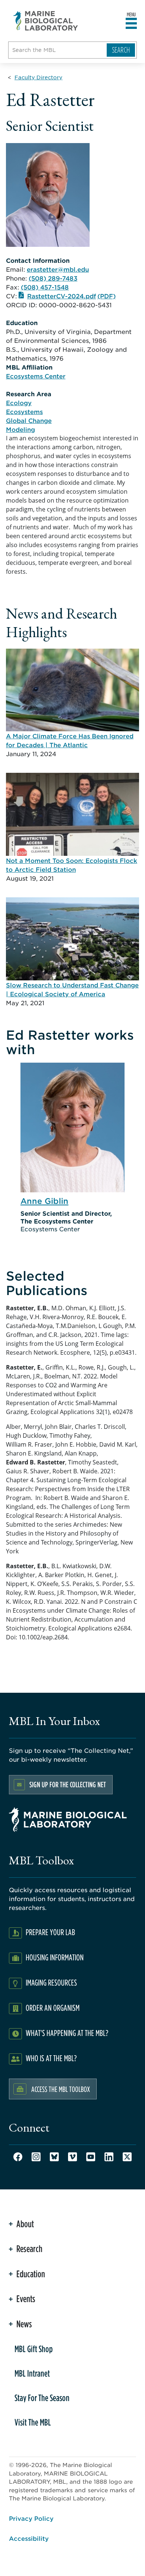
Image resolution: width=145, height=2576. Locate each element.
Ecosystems (24, 411)
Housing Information (55, 1957)
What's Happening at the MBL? (67, 2033)
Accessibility (29, 2538)
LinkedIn (109, 2157)
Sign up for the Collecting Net (68, 1784)
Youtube (91, 2157)
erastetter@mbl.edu (58, 269)
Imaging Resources (51, 1982)
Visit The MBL (33, 2422)
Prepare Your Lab (50, 1932)
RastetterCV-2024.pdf (62, 296)
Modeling (20, 429)
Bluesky (54, 2157)
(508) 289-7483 (53, 278)
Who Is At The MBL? (51, 2058)
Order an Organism (53, 2008)
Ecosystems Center (36, 376)
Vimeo (72, 2157)
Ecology (19, 403)
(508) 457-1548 (45, 287)
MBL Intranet (32, 2373)
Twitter (127, 2157)
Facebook (18, 2157)
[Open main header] (131, 24)
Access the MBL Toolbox (61, 2089)
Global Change (29, 420)
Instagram (36, 2157)
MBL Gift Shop (34, 2349)
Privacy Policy (31, 2518)
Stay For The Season (42, 2398)
